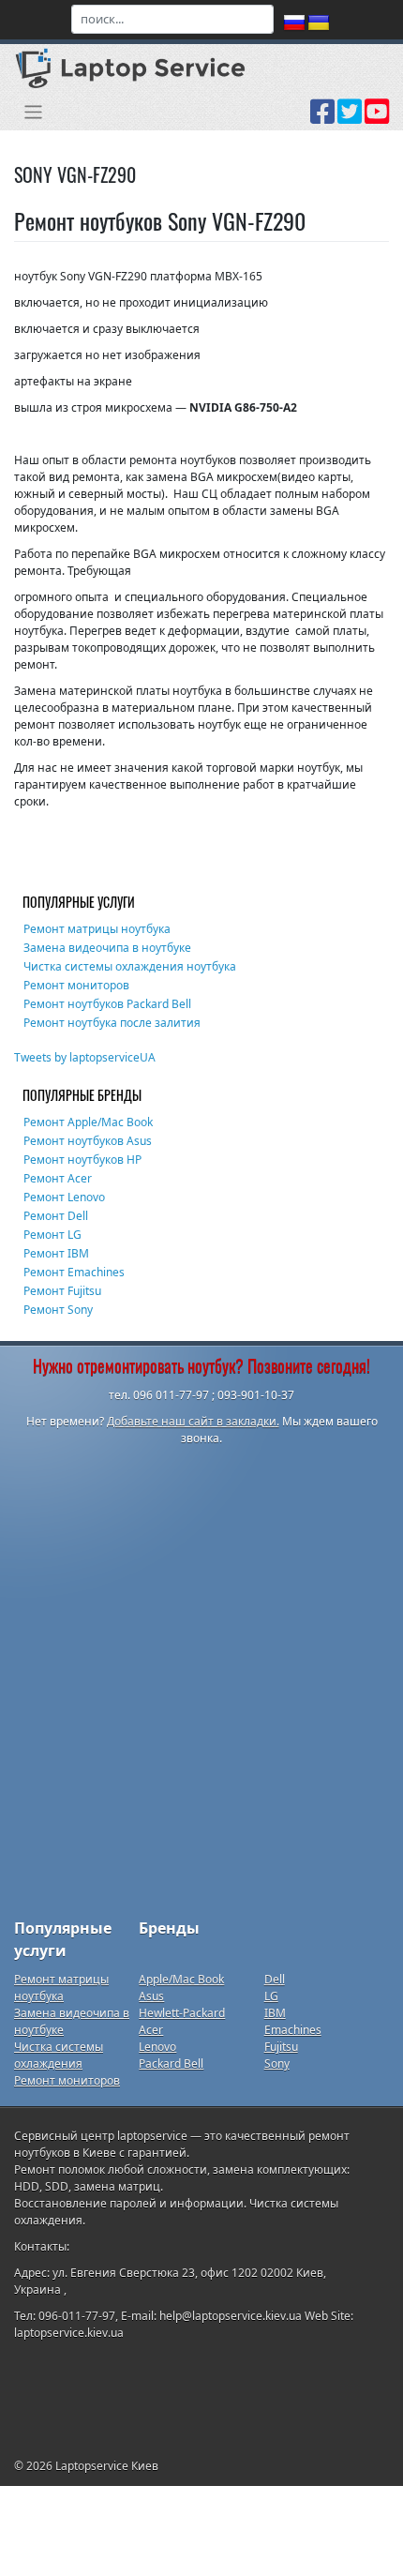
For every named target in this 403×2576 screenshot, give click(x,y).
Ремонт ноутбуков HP (82, 1160)
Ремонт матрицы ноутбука (97, 929)
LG (271, 1996)
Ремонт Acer (58, 1178)
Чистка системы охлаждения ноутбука (130, 966)
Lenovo (157, 2047)
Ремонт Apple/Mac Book (88, 1122)
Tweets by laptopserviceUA (85, 1057)
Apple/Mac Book (181, 1979)
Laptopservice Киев (107, 2466)
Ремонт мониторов (76, 985)
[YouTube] (377, 118)
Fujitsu (281, 2047)
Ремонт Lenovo (64, 1197)
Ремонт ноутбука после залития (112, 1023)
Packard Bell (171, 2064)
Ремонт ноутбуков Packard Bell (107, 1004)
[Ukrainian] (319, 23)
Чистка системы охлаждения (59, 2055)
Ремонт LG (52, 1235)
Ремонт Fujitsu (62, 1291)
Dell (275, 1979)
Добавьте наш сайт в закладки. (193, 1421)
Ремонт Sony (58, 1310)
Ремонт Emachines (74, 1272)
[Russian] (294, 23)
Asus (151, 1996)
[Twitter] (350, 118)
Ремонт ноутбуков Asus (88, 1141)
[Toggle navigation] (33, 112)
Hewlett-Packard (182, 2013)
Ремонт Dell (56, 1216)
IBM (275, 2013)
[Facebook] (322, 118)
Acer (151, 2030)
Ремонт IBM (56, 1253)
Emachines (293, 2030)
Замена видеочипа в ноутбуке (107, 948)
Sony (277, 2064)
